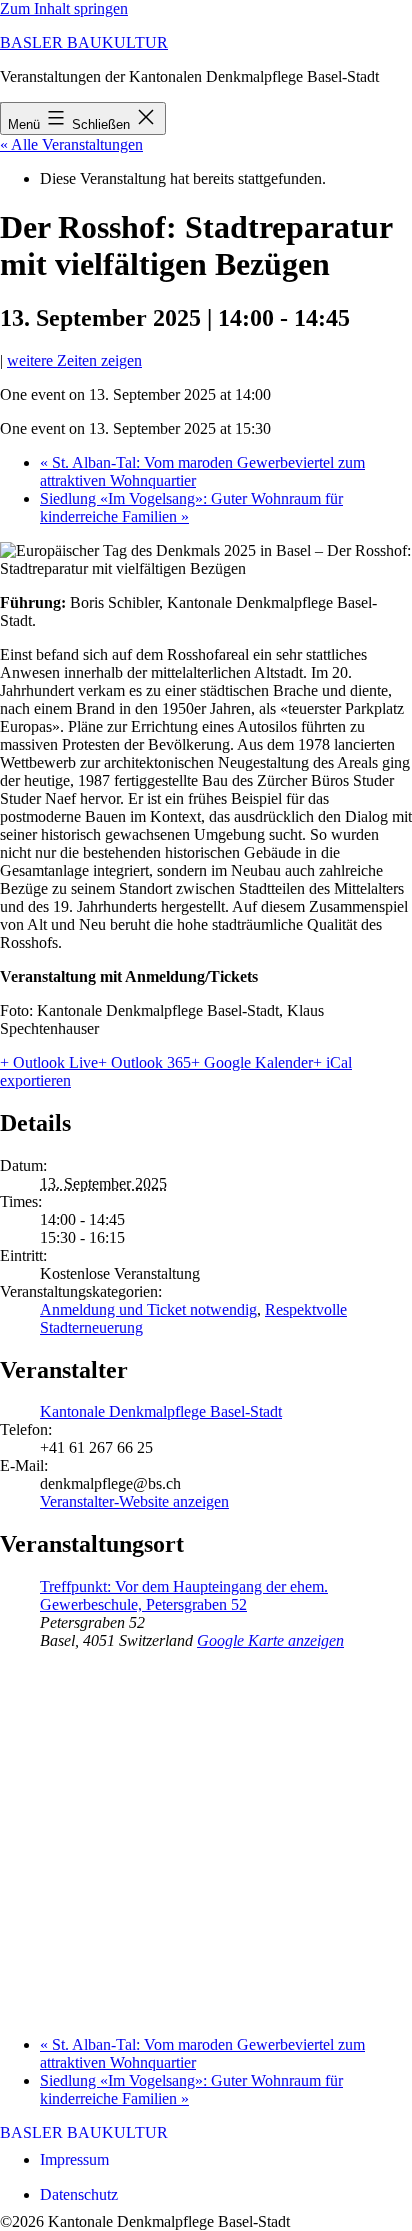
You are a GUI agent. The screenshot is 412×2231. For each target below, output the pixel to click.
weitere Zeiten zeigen (74, 360)
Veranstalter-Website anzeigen (134, 1501)
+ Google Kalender (252, 1062)
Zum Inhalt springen (64, 8)
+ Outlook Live (49, 1062)
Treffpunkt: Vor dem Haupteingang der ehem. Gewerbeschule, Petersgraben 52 (184, 1595)
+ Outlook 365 (144, 1062)
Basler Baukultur (84, 42)
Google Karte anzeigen (270, 1640)
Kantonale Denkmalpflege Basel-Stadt (161, 1411)
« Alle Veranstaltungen (71, 144)
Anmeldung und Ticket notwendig (148, 1309)
